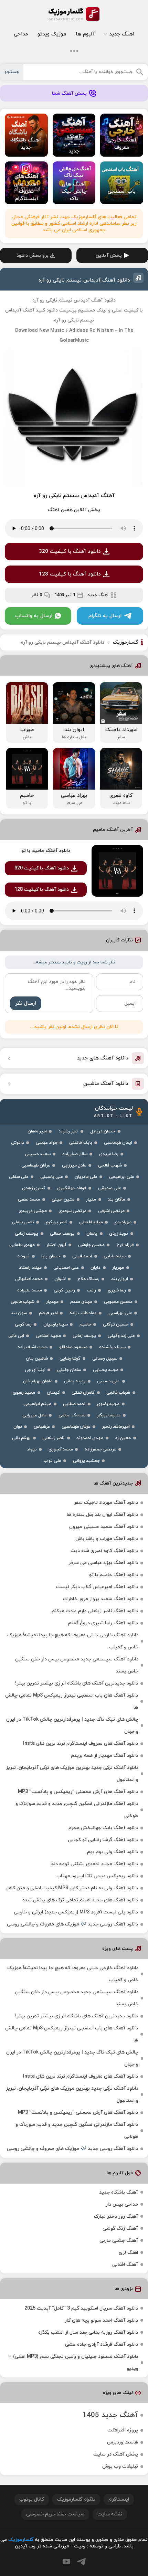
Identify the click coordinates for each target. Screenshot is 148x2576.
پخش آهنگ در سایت (116, 2454)
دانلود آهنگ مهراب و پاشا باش (107, 1539)
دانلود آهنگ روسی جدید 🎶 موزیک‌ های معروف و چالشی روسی (72, 1924)
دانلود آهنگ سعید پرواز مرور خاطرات (101, 1599)
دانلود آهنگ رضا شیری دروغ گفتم (103, 1623)
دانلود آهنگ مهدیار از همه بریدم (104, 1756)
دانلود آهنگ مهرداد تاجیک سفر (106, 1503)
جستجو (12, 72)
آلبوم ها (85, 34)
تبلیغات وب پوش (120, 2466)
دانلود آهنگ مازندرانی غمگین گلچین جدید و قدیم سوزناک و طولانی (77, 1810)
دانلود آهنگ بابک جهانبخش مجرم (103, 1828)
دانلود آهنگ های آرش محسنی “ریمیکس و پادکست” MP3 (78, 1792)
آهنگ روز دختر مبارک (116, 2216)
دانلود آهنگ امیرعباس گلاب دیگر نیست (97, 1587)
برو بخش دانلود (33, 256)
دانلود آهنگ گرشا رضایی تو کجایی (103, 1840)
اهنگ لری (128, 2253)
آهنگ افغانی (125, 2265)
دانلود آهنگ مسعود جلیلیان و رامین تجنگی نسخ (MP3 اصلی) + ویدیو (73, 2363)
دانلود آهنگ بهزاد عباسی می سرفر (103, 1563)
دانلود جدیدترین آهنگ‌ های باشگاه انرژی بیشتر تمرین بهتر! (77, 1683)
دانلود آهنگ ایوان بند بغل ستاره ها (102, 1515)
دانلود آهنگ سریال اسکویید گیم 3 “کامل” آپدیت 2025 (81, 2308)
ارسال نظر (26, 1004)
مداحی (21, 34)
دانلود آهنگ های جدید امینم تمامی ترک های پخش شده (80, 1900)
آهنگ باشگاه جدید (119, 2192)
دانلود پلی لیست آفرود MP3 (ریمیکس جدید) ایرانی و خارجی (76, 1912)
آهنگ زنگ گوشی (120, 2229)
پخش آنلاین (109, 256)
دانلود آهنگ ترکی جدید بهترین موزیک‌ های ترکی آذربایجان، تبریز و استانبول (72, 1774)
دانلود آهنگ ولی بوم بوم (113, 1852)
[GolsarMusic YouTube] (66, 2562)
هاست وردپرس (123, 2442)
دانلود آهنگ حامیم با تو (46, 851)
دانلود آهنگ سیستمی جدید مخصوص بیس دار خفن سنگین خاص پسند (77, 1665)
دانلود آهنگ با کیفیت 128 (70, 574)
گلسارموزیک (74, 14)
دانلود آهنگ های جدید (103, 1058)
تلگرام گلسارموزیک (76, 2499)
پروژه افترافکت (123, 2430)
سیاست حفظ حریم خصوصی (55, 2514)
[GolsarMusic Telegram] (81, 2562)
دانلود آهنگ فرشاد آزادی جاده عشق (102, 2345)
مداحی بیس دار (122, 2204)
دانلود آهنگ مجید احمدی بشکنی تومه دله (95, 1864)
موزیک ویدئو (52, 34)
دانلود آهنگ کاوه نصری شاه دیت (104, 1551)
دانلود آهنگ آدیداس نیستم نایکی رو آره (84, 280)
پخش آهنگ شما (69, 93)
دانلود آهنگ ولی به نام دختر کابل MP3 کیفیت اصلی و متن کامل (72, 1888)
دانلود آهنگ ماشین (106, 1084)
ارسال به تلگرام (105, 616)
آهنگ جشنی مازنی (119, 2241)
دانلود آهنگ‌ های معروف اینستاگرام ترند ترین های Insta (81, 1744)
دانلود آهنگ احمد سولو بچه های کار (101, 2320)
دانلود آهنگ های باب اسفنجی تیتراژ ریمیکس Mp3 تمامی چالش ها (72, 1701)
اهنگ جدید (122, 34)
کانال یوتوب (32, 2499)
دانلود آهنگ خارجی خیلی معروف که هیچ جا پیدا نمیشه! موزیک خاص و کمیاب (73, 1641)
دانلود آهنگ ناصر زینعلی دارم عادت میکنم (95, 1611)
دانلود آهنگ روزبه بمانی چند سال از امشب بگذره (88, 2332)
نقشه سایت (110, 2514)
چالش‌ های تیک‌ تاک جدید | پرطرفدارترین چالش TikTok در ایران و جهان (72, 1725)
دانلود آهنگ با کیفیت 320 (70, 552)
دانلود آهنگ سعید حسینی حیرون (104, 1527)
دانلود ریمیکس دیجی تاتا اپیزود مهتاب (97, 1876)
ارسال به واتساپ (34, 616)
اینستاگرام (119, 2499)
